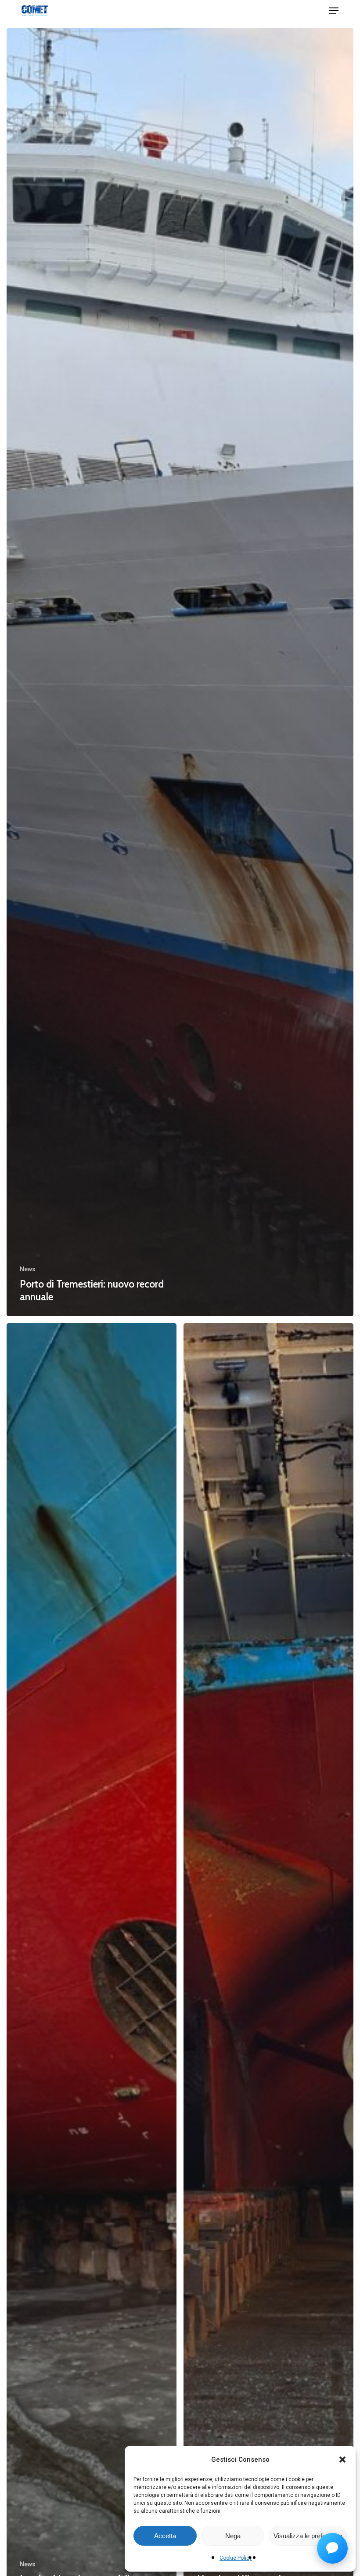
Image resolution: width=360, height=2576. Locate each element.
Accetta (165, 2536)
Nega (233, 2536)
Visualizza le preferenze (308, 2536)
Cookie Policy (236, 2558)
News (28, 1269)
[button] (342, 2460)
